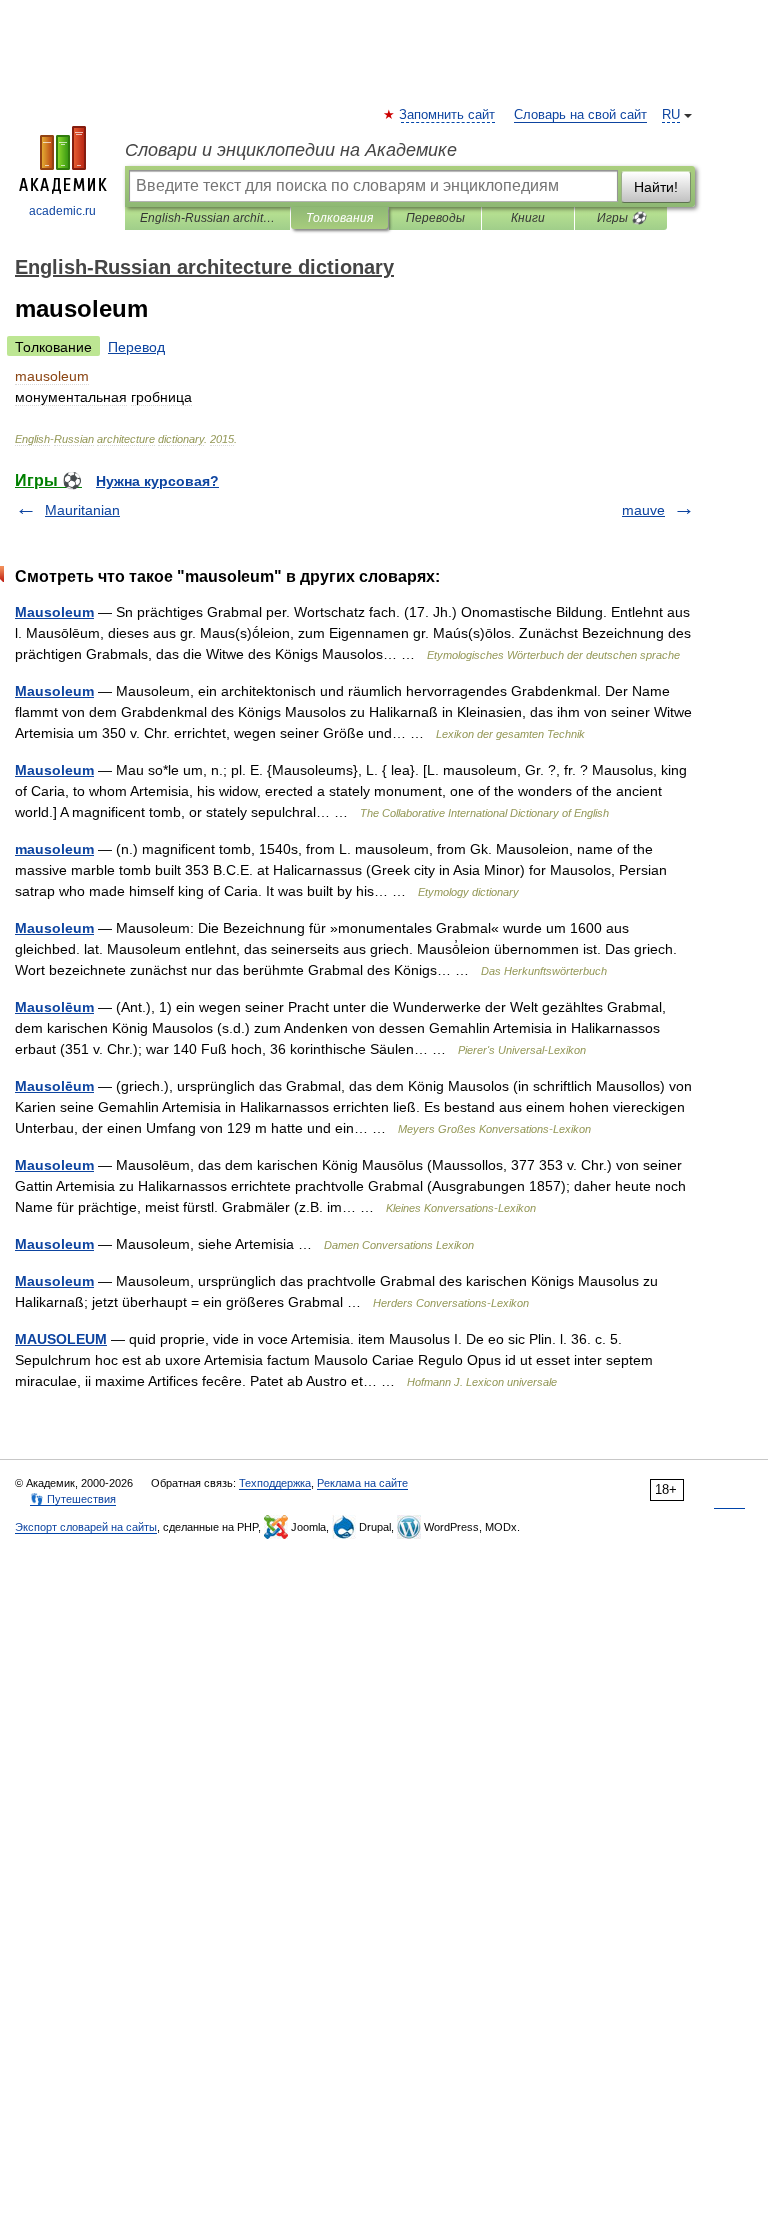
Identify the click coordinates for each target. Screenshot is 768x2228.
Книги (528, 218)
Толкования (339, 218)
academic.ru (62, 211)
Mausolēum (54, 1007)
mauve (643, 510)
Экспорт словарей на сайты (86, 1527)
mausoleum (54, 849)
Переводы (435, 218)
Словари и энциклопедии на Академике (291, 150)
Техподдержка (275, 1483)
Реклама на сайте (362, 1483)
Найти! (656, 187)
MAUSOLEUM (61, 1339)
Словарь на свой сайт (580, 115)
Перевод (136, 347)
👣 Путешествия (73, 1499)
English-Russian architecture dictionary (207, 218)
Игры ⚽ (621, 218)
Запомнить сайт (448, 115)
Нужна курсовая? (157, 481)
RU (671, 115)
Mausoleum (54, 612)
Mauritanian (82, 510)
